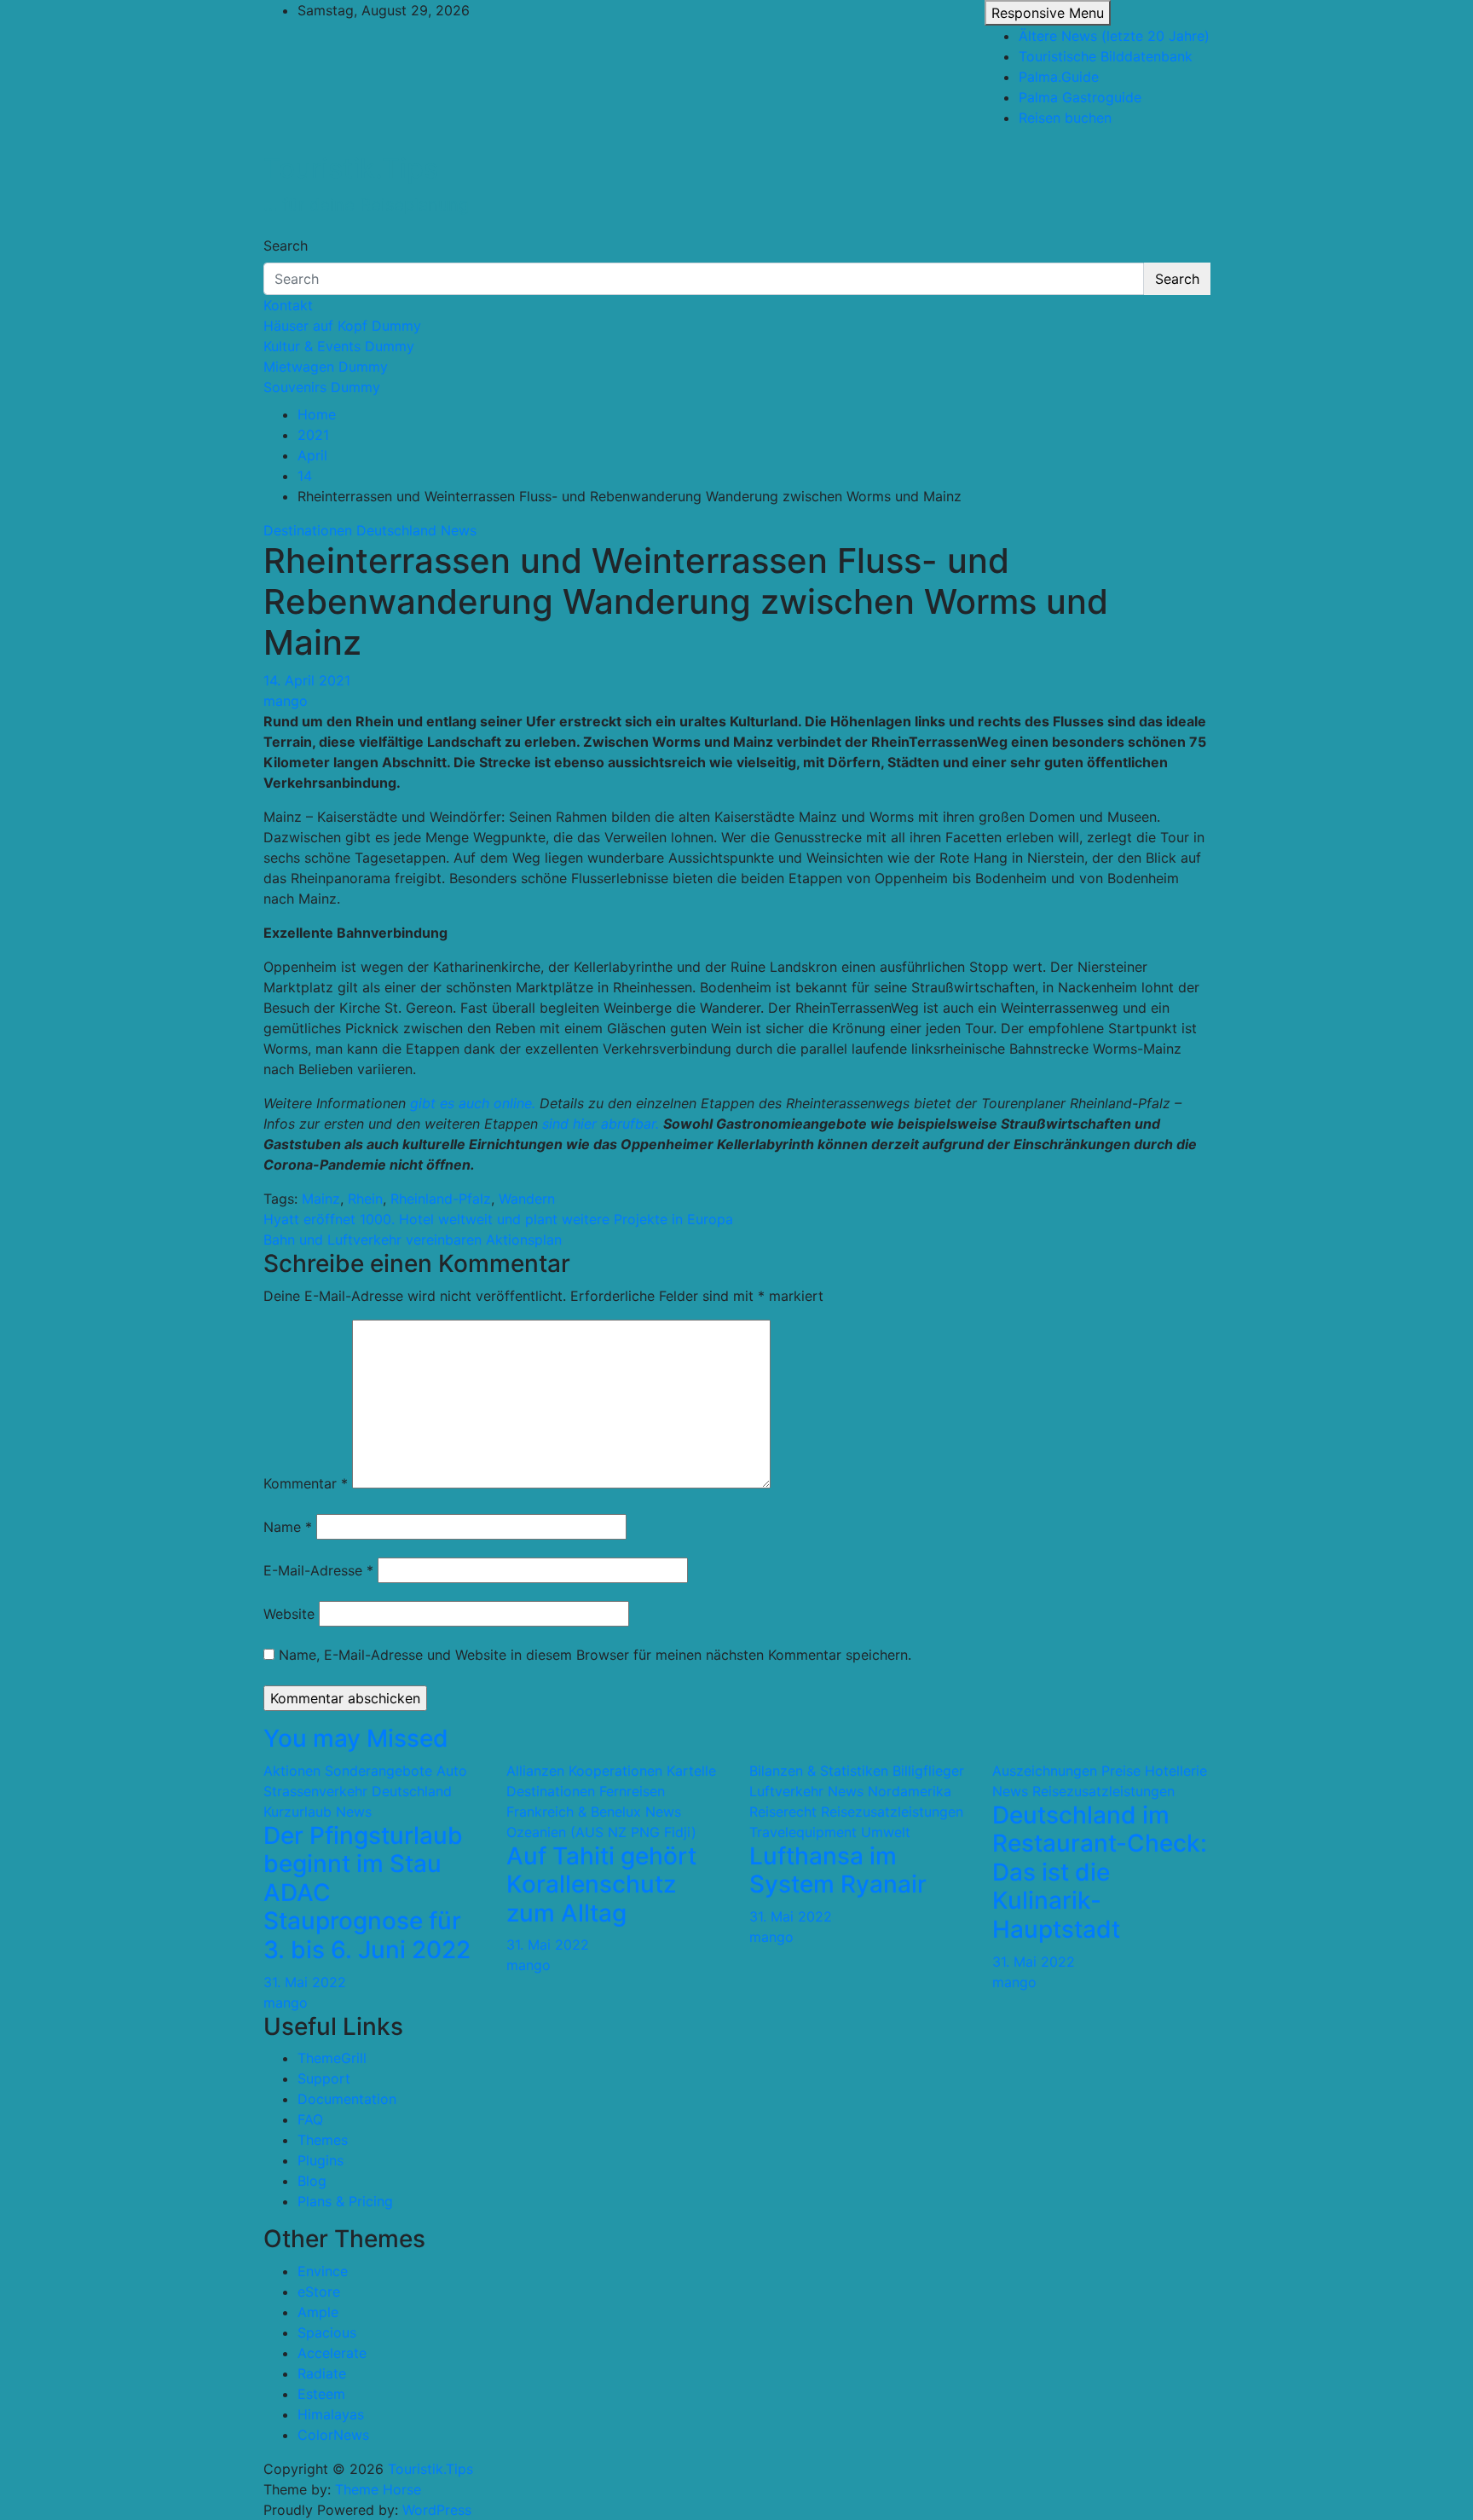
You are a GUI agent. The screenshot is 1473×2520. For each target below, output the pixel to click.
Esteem (321, 2394)
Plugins (321, 2160)
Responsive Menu (1048, 13)
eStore (319, 2292)
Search (286, 246)
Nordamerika (910, 1791)
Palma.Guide (1059, 77)
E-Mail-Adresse (318, 1570)
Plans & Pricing (345, 2201)
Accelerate (332, 2353)
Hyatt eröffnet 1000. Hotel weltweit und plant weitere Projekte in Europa (498, 1219)
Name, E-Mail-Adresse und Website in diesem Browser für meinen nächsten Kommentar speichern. (595, 1655)
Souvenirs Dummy (322, 387)
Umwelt (886, 1832)
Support (324, 2078)
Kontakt (288, 305)
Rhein (365, 1199)
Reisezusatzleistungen (892, 1812)
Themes (323, 2140)
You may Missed (356, 1738)
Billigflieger (928, 1771)
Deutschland (396, 530)
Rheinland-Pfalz (441, 1199)
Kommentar (306, 1483)
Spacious (327, 2332)
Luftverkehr (786, 1791)
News (459, 530)
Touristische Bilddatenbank (1106, 56)
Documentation (347, 2099)
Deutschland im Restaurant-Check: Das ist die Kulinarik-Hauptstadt (1100, 1872)
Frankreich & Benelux (574, 1812)
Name (288, 1527)
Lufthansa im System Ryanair (838, 1870)
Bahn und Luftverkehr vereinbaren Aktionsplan (413, 1240)
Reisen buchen (1065, 118)
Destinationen (308, 530)
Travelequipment (803, 1832)
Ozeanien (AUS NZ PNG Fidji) (601, 1832)
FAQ (310, 2119)
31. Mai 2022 (305, 1982)
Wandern (527, 1199)
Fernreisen (632, 1791)
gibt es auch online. (473, 1103)
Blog (312, 2181)
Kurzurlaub (297, 1812)
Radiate (322, 2373)
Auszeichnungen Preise (1066, 1771)
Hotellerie (1176, 1771)
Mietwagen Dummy (326, 367)
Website (289, 1614)
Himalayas (331, 2414)
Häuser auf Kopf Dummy (342, 326)
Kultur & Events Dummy (339, 346)
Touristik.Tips (351, 168)
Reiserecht (783, 1812)
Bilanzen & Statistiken (819, 1771)
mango (286, 701)
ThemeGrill (332, 2058)
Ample (318, 2312)
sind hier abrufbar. (601, 1124)
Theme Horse (378, 2489)
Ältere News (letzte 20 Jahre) (1114, 36)
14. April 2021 (307, 680)
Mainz (321, 1199)
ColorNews (333, 2435)
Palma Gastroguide (1080, 97)
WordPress (437, 2510)
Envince (323, 2271)
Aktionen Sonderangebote (348, 1771)
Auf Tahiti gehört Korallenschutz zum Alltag (601, 1884)
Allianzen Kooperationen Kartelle (611, 1771)
